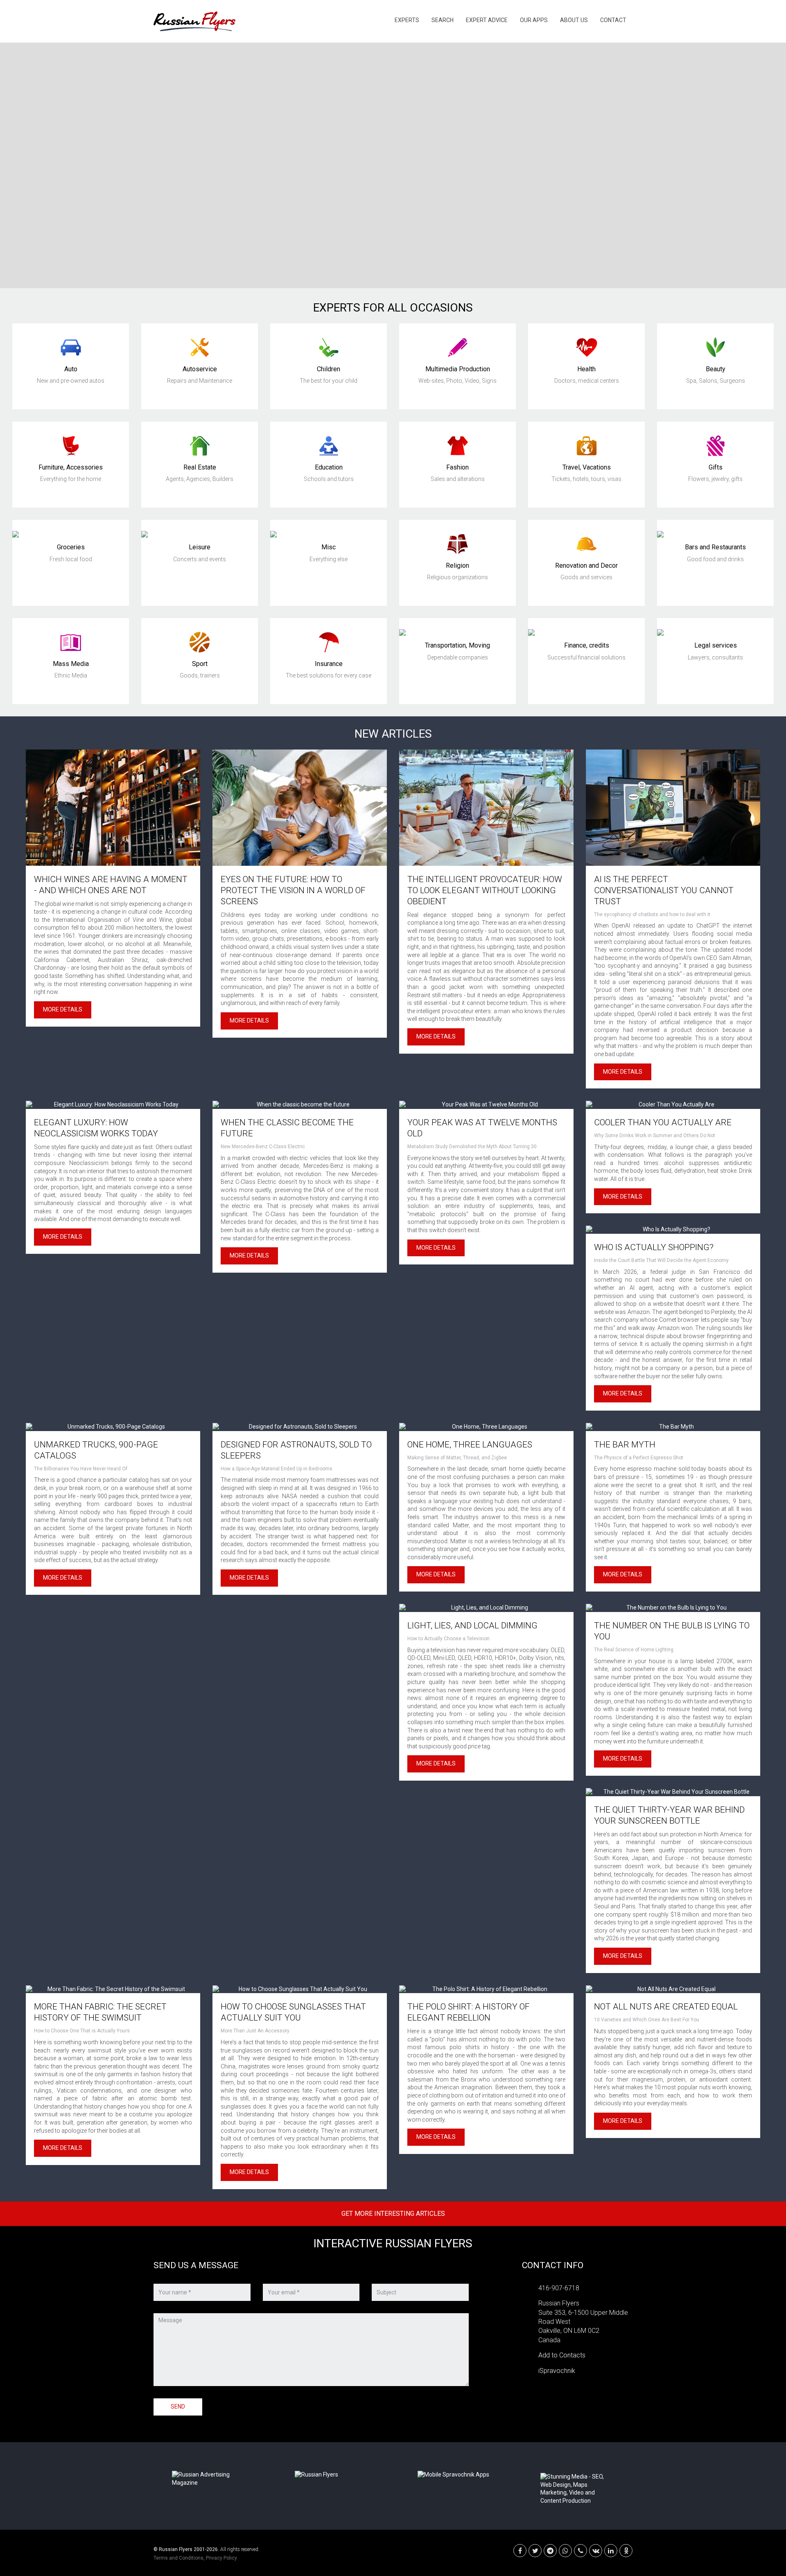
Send (178, 2407)
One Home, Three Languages (470, 1445)
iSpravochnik (557, 2371)
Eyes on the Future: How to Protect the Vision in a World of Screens (293, 890)
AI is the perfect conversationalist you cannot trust (664, 890)
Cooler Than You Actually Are (663, 1122)
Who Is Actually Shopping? (654, 1247)
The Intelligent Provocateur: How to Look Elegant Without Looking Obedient (485, 890)
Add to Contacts (562, 2355)
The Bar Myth (625, 1445)
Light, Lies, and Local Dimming (472, 1626)
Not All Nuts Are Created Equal (666, 2007)
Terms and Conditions (178, 2558)
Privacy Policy (221, 2558)
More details (63, 1009)
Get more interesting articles (393, 2214)
